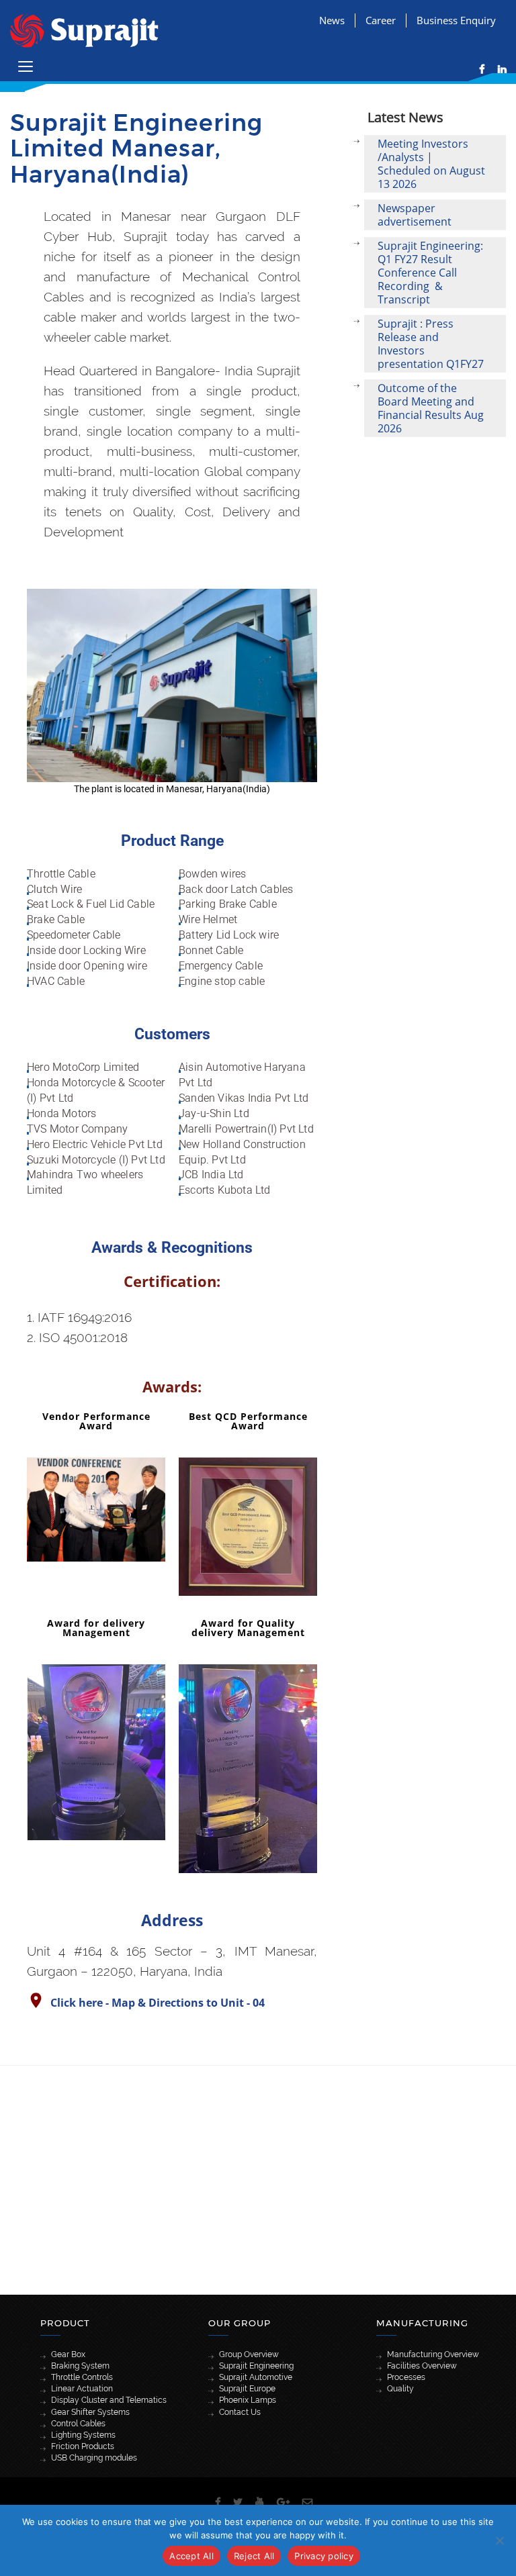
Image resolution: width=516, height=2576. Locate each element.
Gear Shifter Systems (90, 2412)
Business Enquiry (456, 20)
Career (381, 20)
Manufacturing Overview (433, 2354)
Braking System (80, 2366)
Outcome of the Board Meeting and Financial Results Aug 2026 (431, 408)
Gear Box (68, 2354)
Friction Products (83, 2446)
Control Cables (78, 2424)
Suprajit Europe (247, 2389)
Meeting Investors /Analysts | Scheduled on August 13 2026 (431, 164)
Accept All (191, 2556)
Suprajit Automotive (256, 2377)
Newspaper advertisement (415, 215)
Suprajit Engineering (256, 2366)
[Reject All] (499, 2540)
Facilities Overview (422, 2366)
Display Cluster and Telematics (109, 2400)
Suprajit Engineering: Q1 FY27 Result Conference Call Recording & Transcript (430, 273)
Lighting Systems (83, 2435)
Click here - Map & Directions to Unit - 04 (158, 2003)
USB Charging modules (94, 2458)
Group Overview (249, 2354)
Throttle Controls (82, 2377)
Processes (406, 2377)
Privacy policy (324, 2556)
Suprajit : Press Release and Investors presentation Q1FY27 (431, 344)
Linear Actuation (82, 2389)
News (332, 20)
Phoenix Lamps (248, 2400)
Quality (400, 2389)
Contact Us (240, 2412)
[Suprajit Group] (84, 29)
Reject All (254, 2556)
